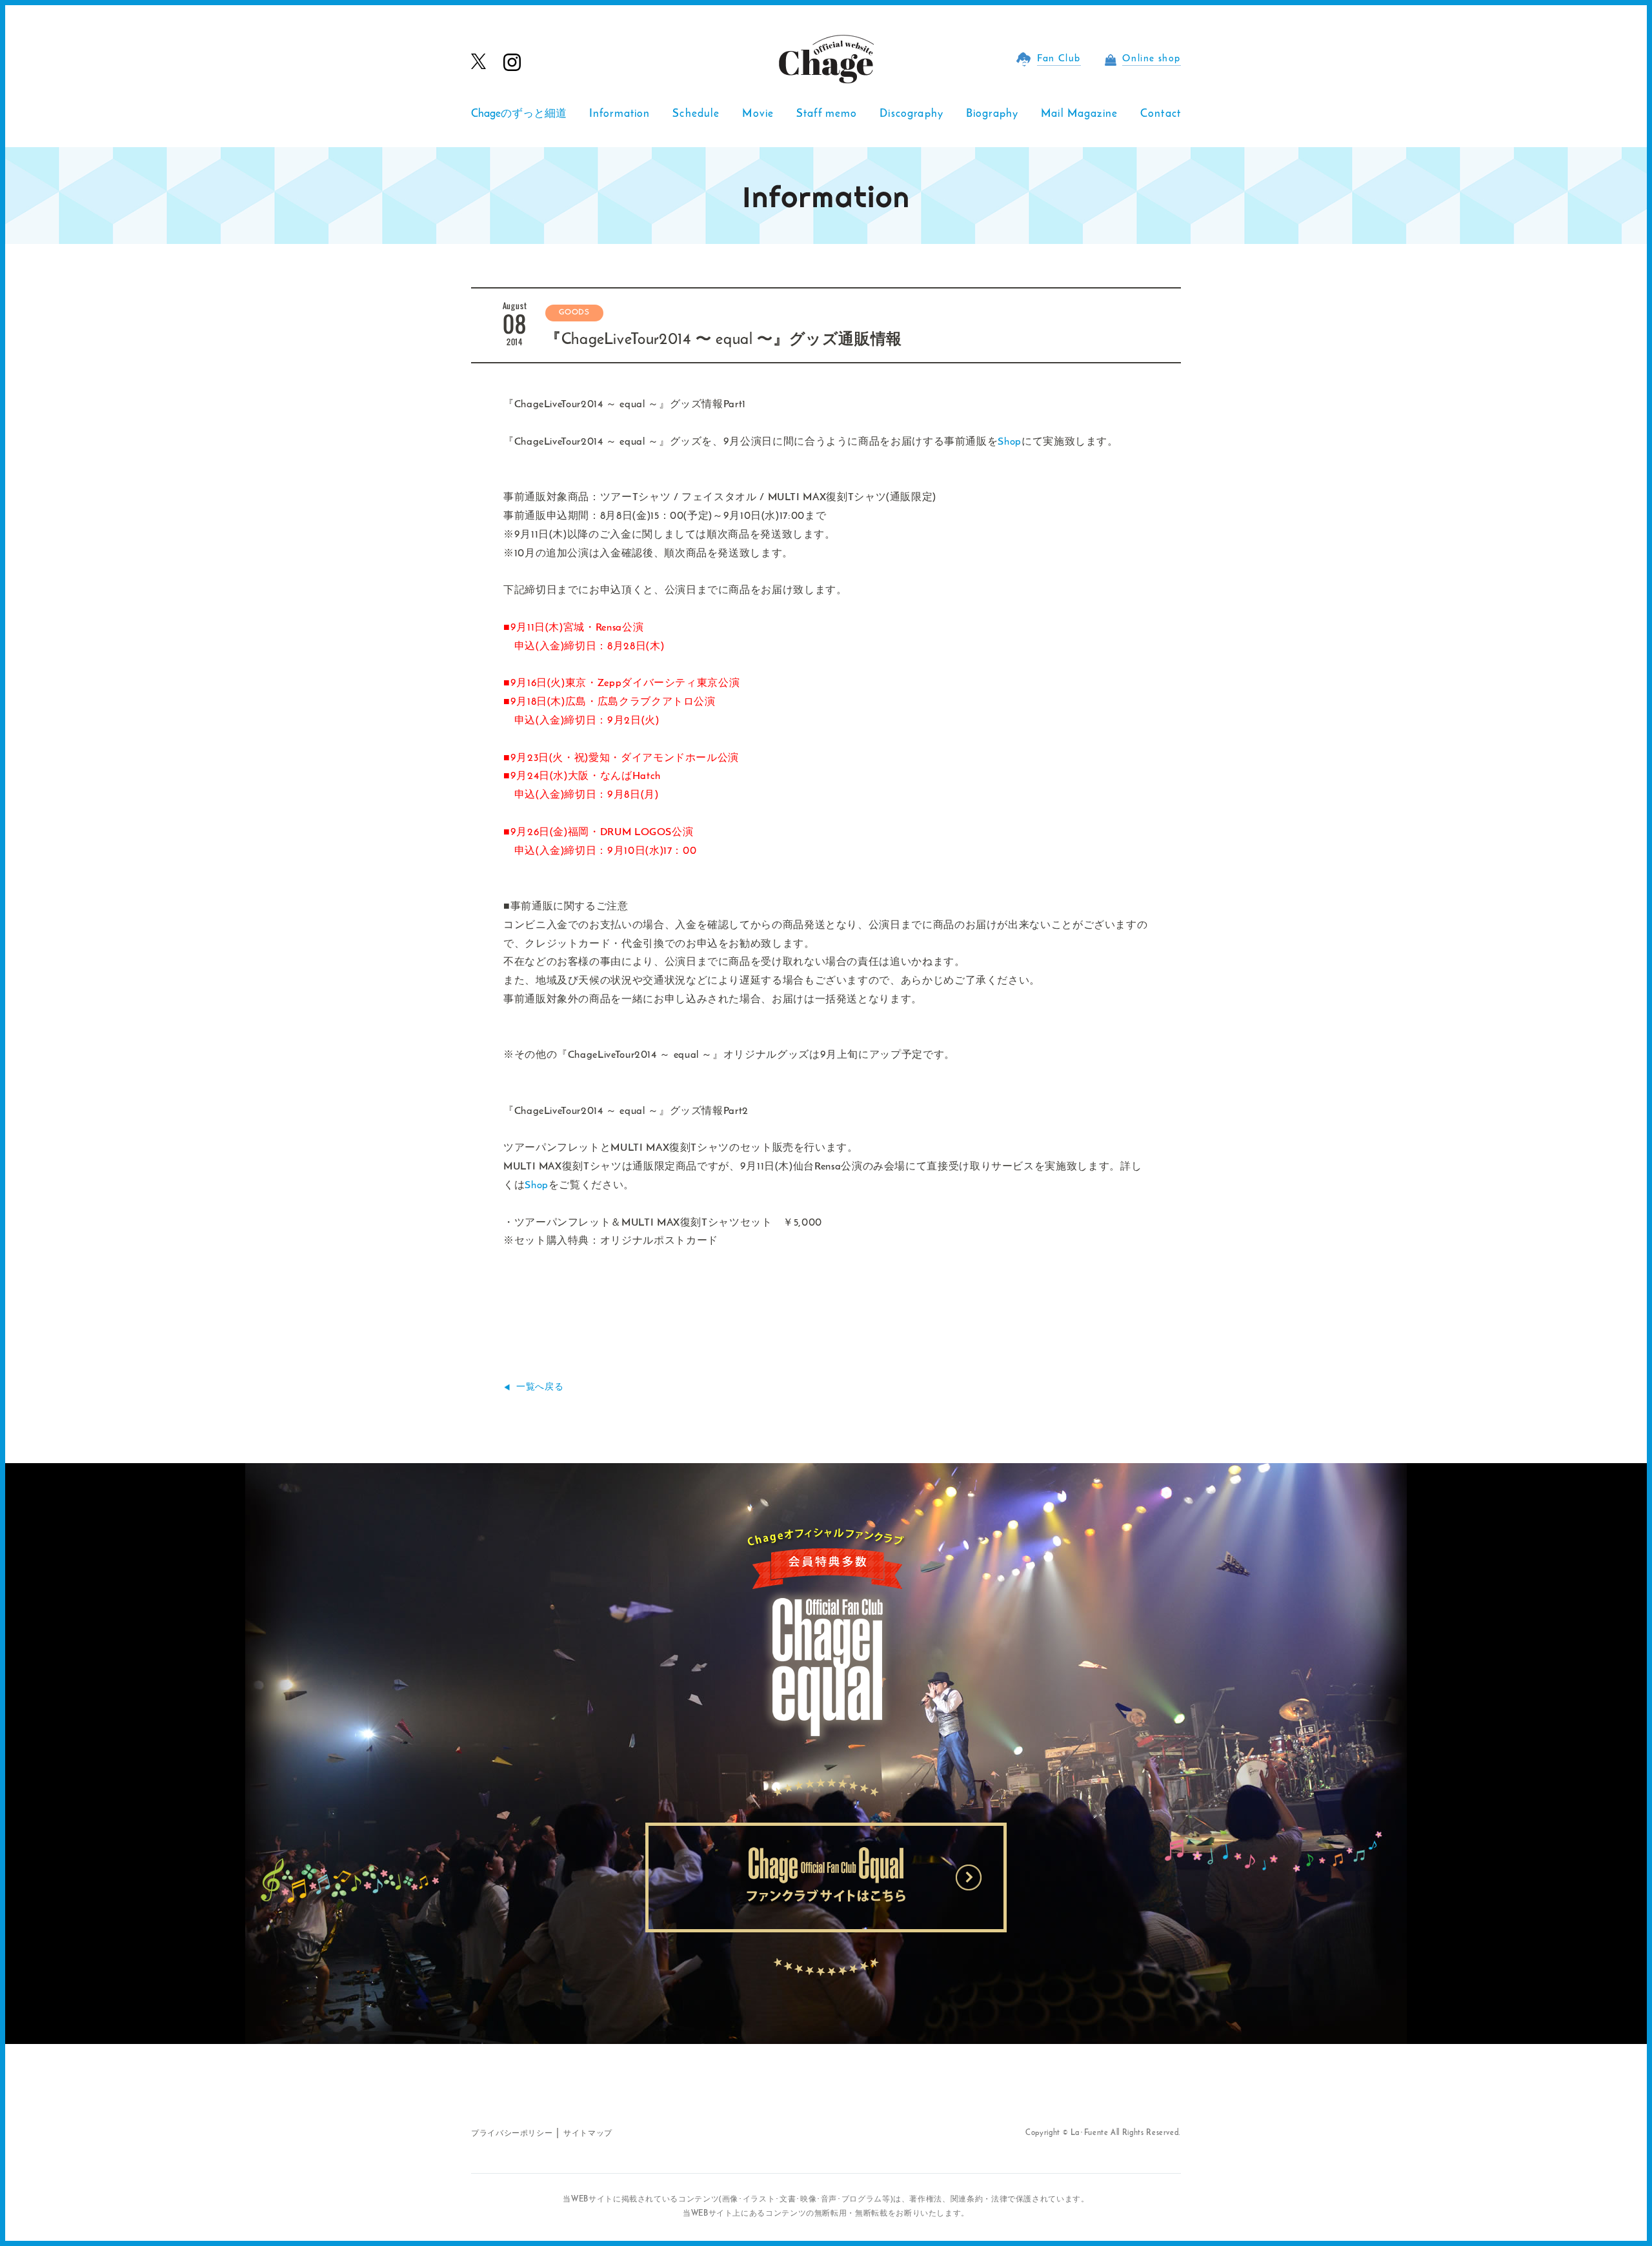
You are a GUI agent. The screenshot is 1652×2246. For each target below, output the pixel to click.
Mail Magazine (1079, 114)
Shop (1010, 442)
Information (620, 114)
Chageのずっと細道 (519, 114)
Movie (758, 114)
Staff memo (827, 114)
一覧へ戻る (540, 1387)
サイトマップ (588, 2134)
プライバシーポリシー (512, 2134)
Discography (912, 114)
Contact (1161, 114)
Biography (992, 114)
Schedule (696, 114)
